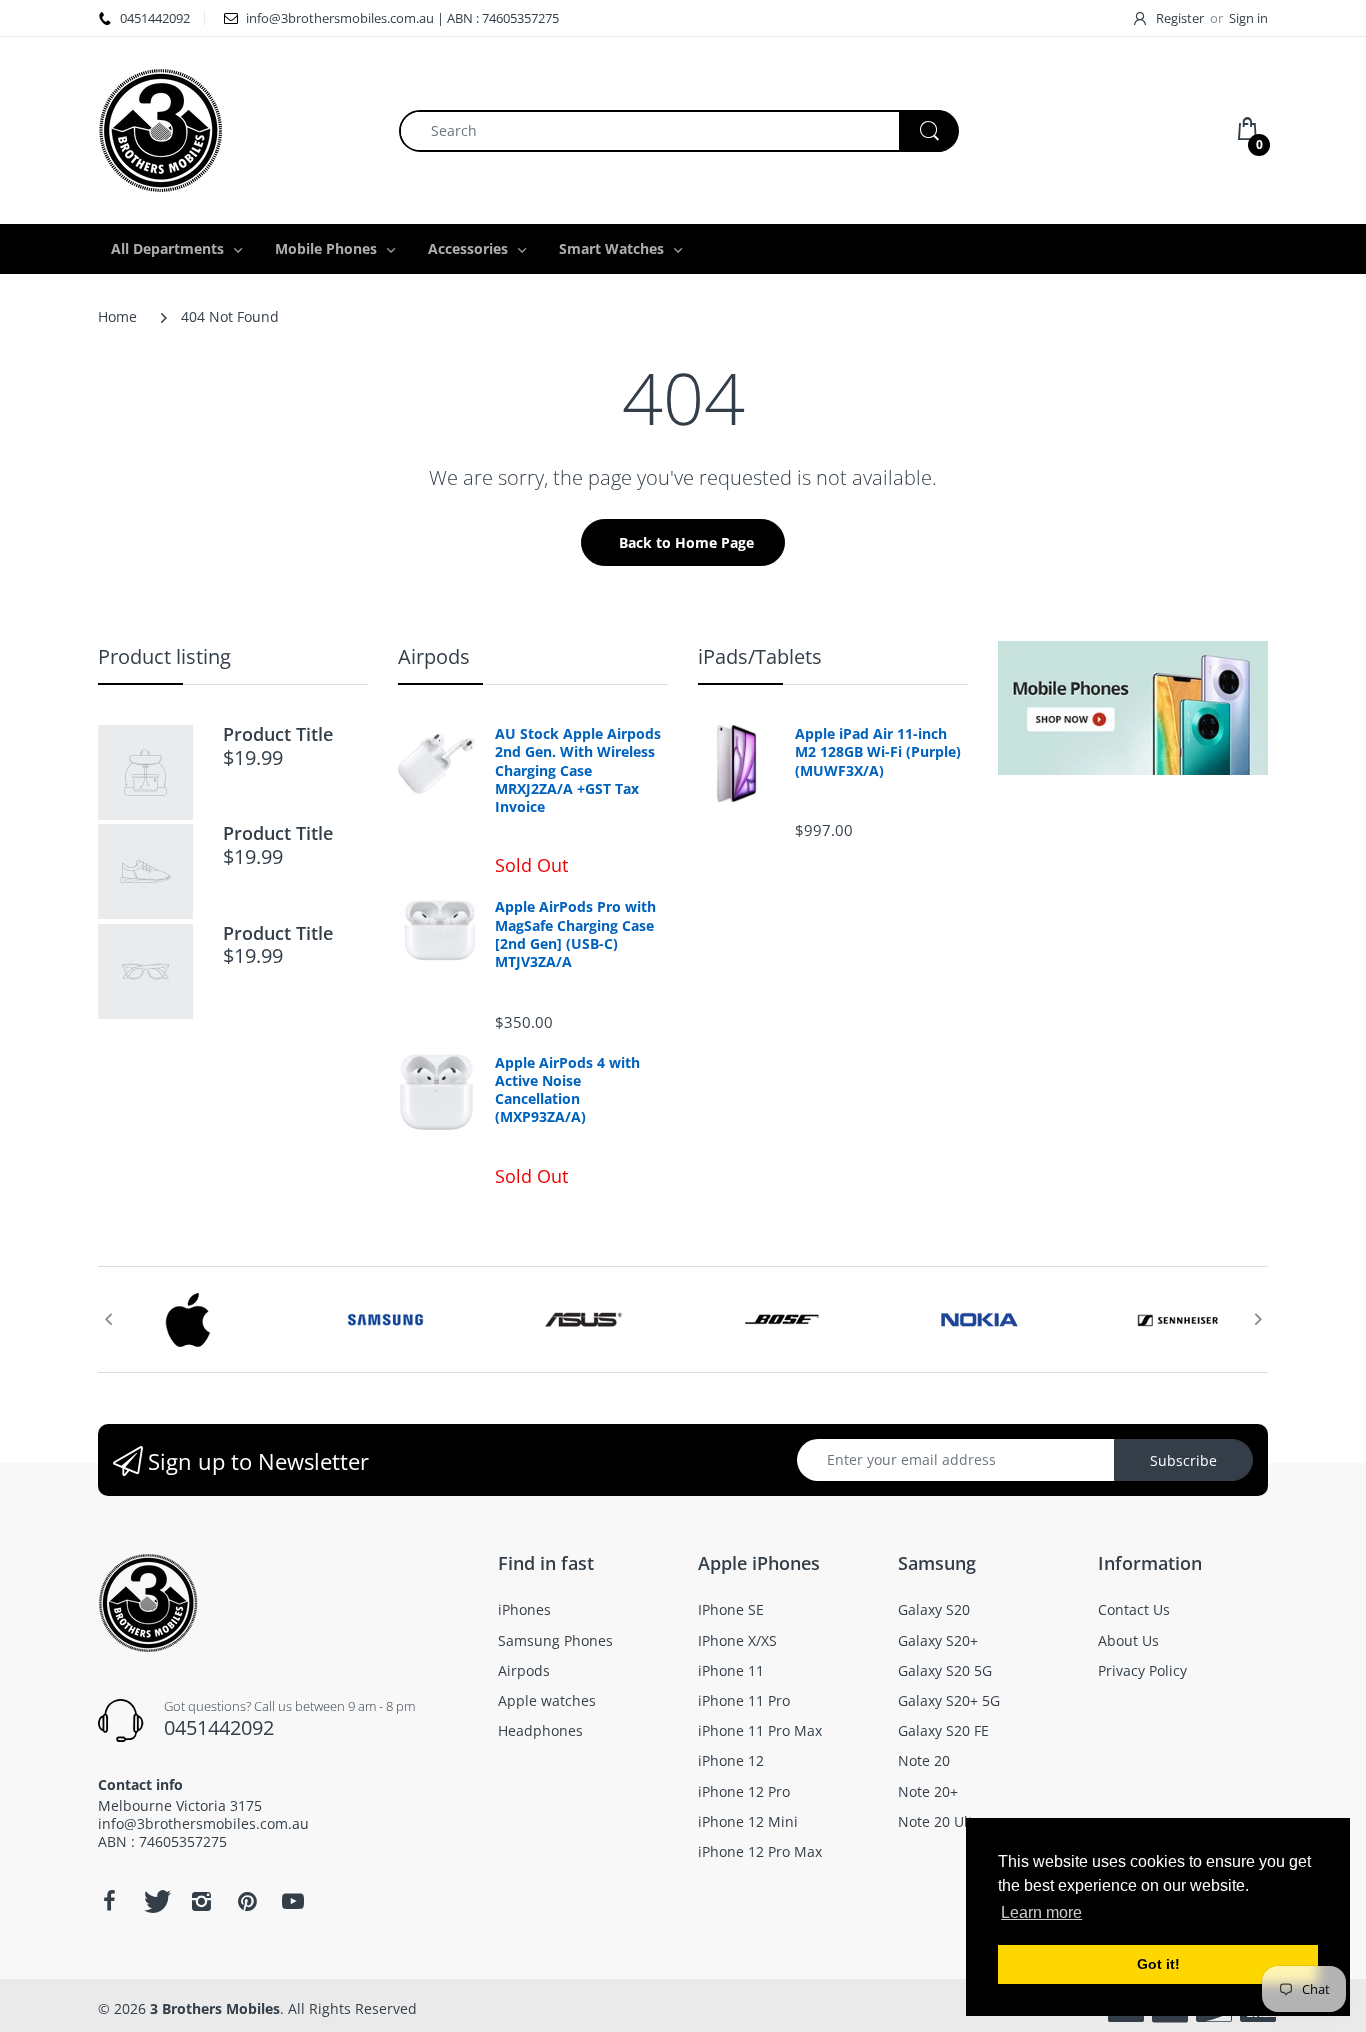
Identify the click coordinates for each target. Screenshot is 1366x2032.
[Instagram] (201, 1901)
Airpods (434, 656)
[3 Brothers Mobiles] (160, 128)
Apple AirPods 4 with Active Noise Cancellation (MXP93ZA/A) (567, 1090)
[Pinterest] (247, 1901)
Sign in (1248, 18)
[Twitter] (155, 1901)
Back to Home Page (686, 542)
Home (117, 316)
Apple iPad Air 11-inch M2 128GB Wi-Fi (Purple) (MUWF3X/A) (878, 752)
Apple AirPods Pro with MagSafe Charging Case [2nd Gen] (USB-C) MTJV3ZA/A (575, 934)
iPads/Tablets (760, 656)
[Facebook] (109, 1901)
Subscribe (1183, 1460)
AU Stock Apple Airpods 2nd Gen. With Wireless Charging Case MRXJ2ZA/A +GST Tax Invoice (578, 770)
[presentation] (108, 1319)
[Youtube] (293, 1901)
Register (1180, 18)
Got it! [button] (1158, 1964)
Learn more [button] (1041, 1912)
